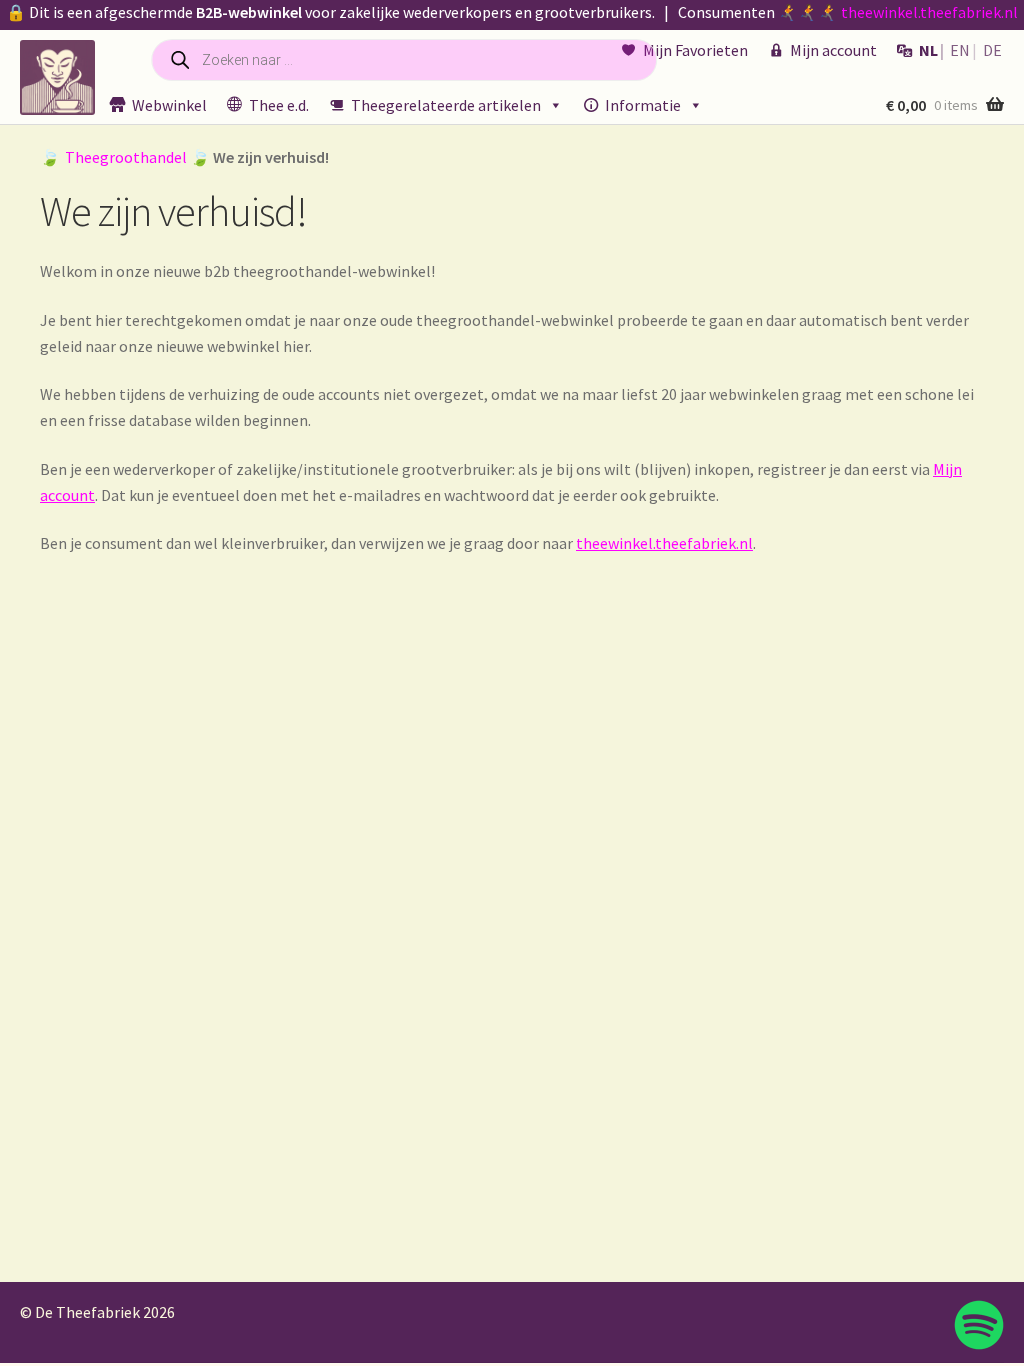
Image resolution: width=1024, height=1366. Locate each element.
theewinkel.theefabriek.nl (929, 12)
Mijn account (833, 50)
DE (992, 50)
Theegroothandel (126, 157)
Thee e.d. (279, 105)
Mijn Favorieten (695, 50)
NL (928, 50)
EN (960, 50)
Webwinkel (169, 105)
